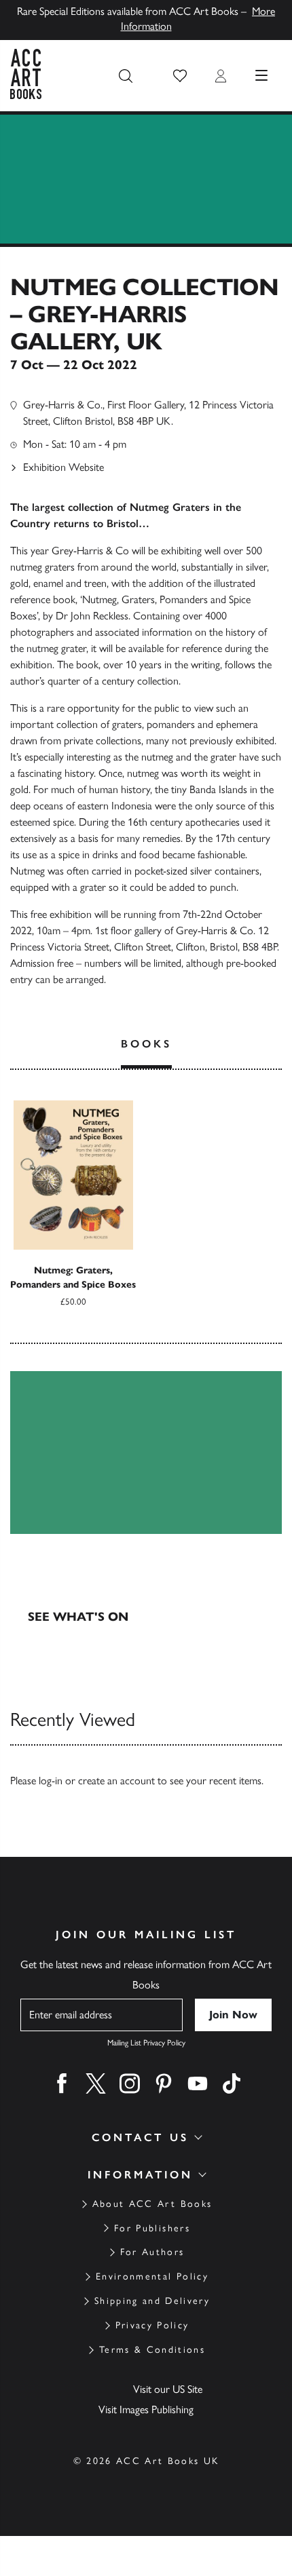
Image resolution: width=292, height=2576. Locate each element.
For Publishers (152, 2228)
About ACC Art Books (152, 2204)
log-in (51, 1781)
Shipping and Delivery (152, 2301)
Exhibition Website (63, 467)
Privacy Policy (152, 2325)
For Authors (152, 2252)
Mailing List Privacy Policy (146, 2043)
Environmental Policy (152, 2276)
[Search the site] (126, 76)
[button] (180, 76)
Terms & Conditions (152, 2350)
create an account (116, 1781)
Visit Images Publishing (146, 2409)
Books (146, 1044)
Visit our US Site (168, 2389)
